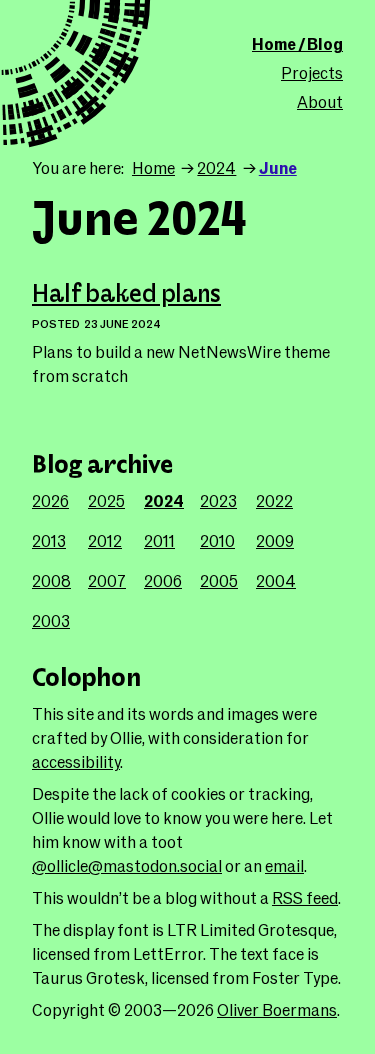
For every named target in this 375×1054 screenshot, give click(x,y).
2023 (218, 500)
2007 (107, 580)
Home (153, 167)
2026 (50, 500)
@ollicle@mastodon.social (127, 865)
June (278, 167)
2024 (216, 167)
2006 (163, 580)
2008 (51, 580)
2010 (217, 540)
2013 (49, 540)
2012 (105, 540)
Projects (312, 72)
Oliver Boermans (277, 1009)
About (320, 101)
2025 (106, 500)
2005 (219, 580)
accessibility (76, 761)
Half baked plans (126, 295)
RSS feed (305, 897)
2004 (276, 580)
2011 (159, 540)
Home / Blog (297, 43)
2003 (51, 620)
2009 (275, 540)
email (284, 865)
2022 (274, 500)
